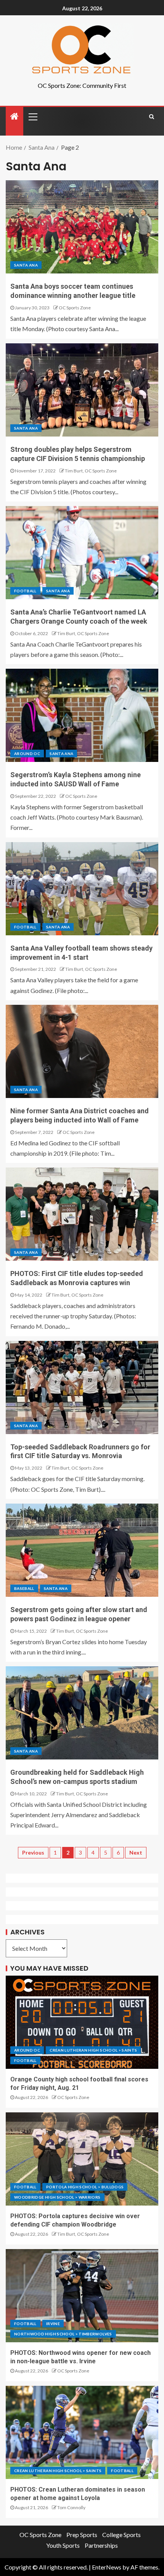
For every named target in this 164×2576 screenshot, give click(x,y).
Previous (33, 1852)
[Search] (152, 116)
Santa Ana (26, 265)
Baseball (24, 1588)
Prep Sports (82, 2535)
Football (25, 591)
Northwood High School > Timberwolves (63, 2334)
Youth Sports (63, 2545)
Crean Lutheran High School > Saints (93, 2050)
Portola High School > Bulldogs (85, 2187)
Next (136, 1852)
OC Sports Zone (75, 308)
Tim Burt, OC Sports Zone (91, 471)
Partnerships (101, 2545)
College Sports (121, 2535)
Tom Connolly (71, 2507)
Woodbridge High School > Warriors (57, 2197)
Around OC (27, 754)
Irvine (53, 2324)
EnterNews (107, 2567)
